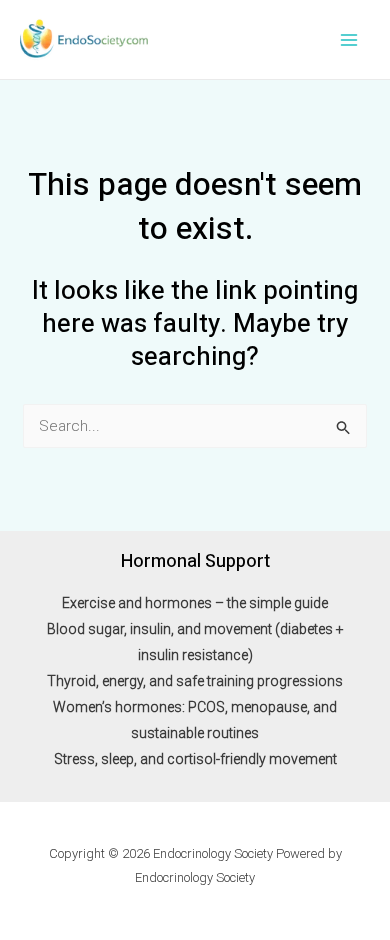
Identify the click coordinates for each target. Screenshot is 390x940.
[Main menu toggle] (349, 39)
